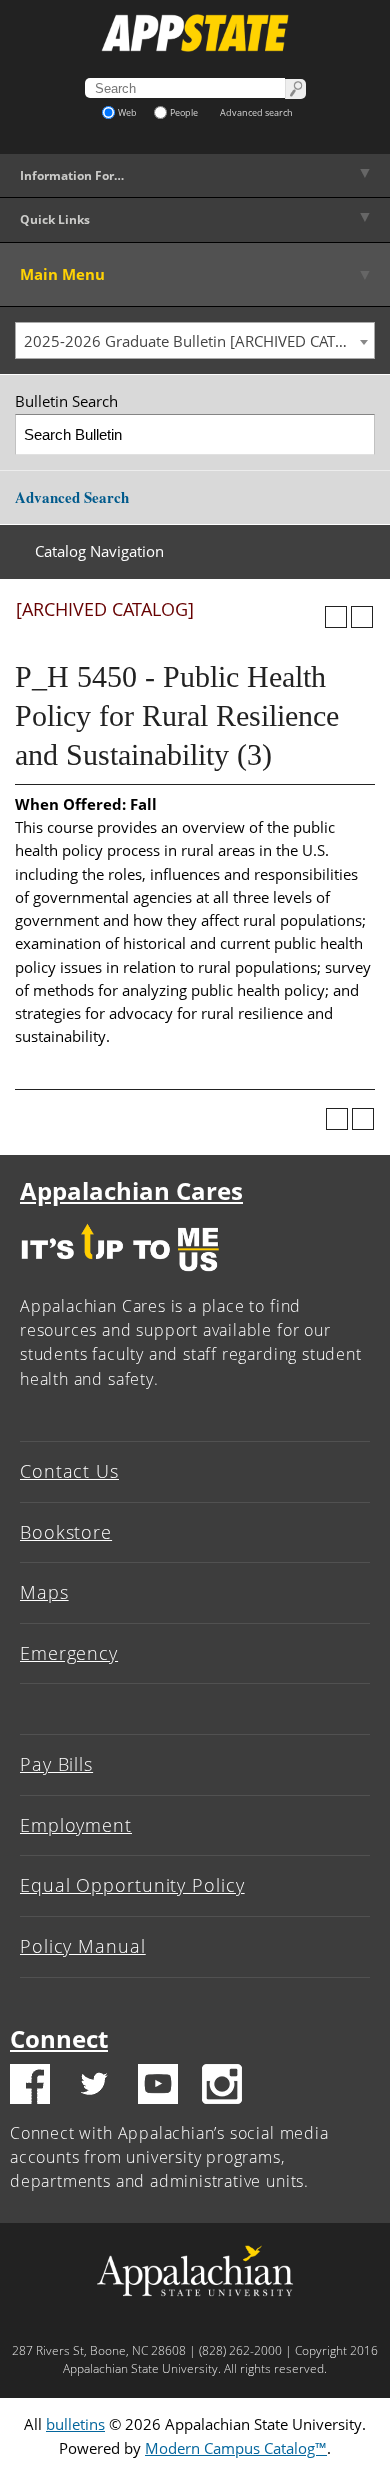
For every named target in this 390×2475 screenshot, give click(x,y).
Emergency (69, 1653)
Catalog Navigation (99, 551)
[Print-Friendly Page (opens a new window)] (336, 617)
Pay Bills (56, 1764)
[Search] (355, 434)
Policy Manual (83, 1946)
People (184, 112)
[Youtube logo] (158, 2087)
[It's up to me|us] (120, 1276)
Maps (44, 1592)
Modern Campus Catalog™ (236, 2448)
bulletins (75, 2424)
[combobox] (195, 341)
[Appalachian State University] (195, 33)
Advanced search (256, 112)
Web (127, 112)
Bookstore (66, 1532)
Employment (76, 1825)
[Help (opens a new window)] (362, 617)
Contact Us (69, 1471)
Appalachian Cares (131, 1190)
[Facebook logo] (30, 2087)
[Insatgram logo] (222, 2087)
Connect (59, 2038)
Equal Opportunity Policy (132, 1885)
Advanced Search (72, 497)
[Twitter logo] (94, 2087)
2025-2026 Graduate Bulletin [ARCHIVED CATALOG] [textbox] (199, 341)
